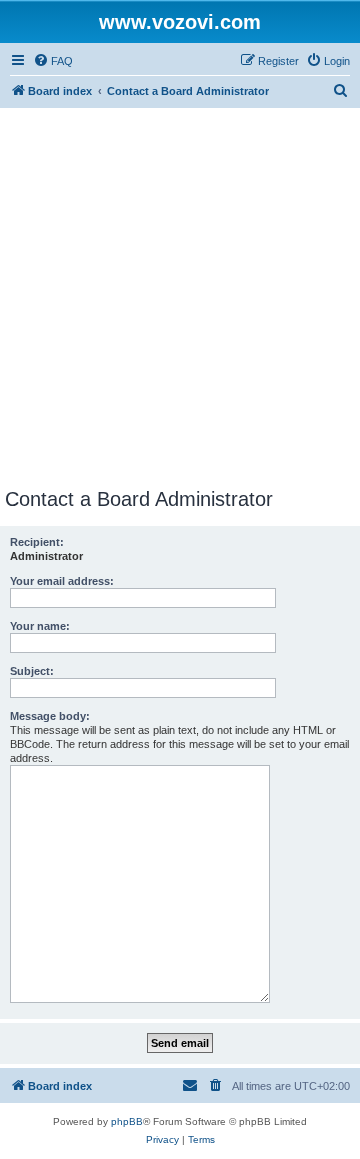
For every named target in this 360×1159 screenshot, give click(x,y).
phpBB (127, 1121)
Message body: (50, 716)
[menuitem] (53, 61)
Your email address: (62, 581)
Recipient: (37, 542)
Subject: (32, 671)
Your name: (40, 626)
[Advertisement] (180, 298)
